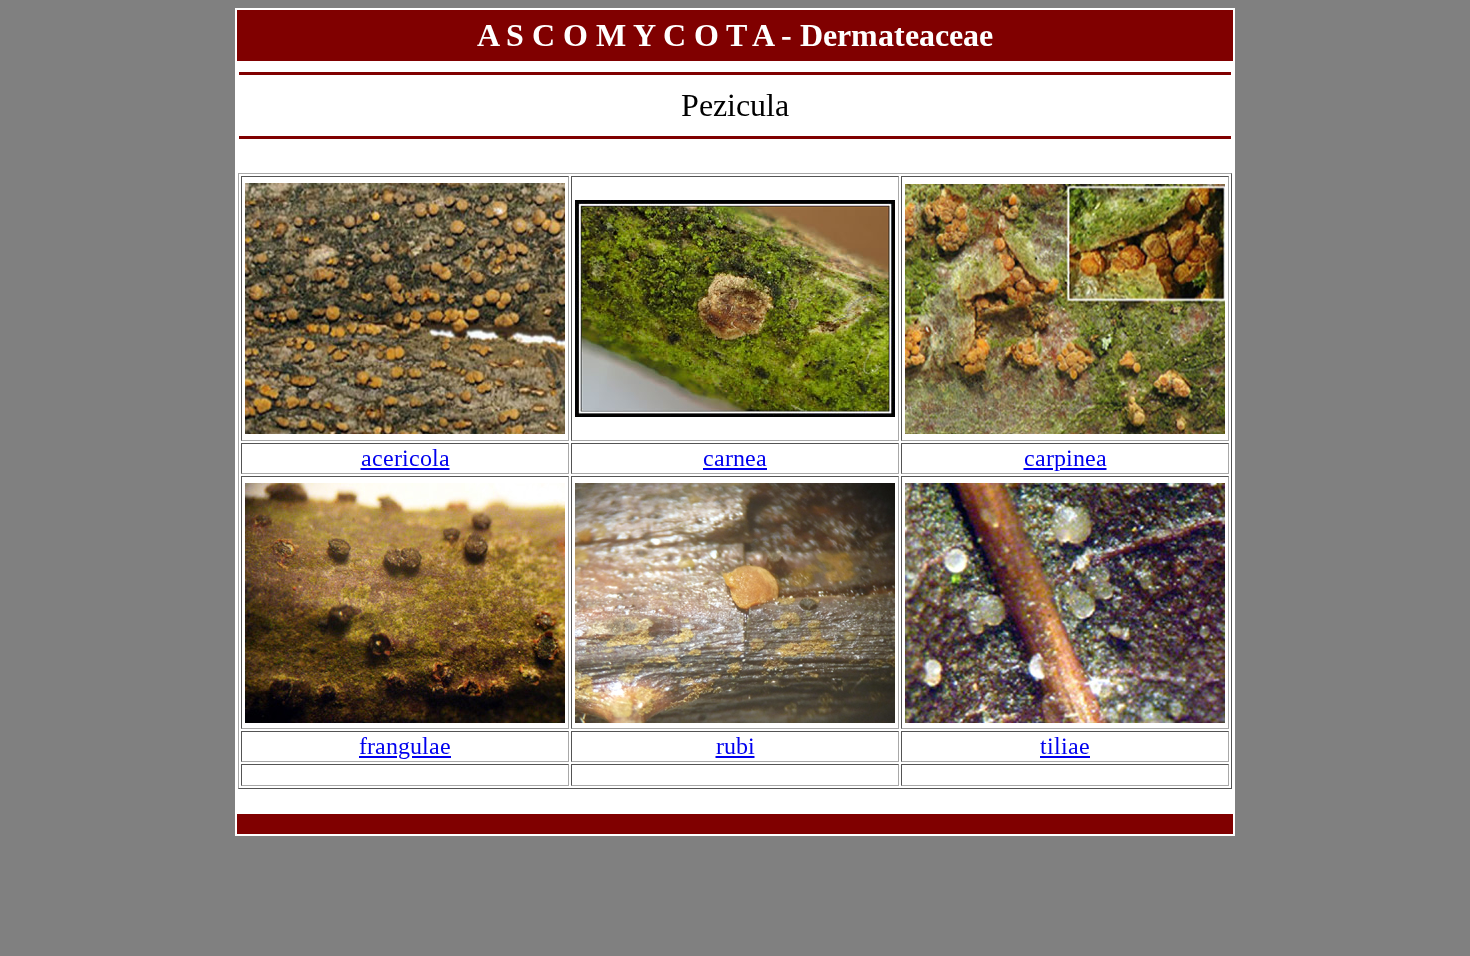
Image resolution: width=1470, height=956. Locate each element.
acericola (405, 458)
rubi (735, 746)
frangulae (405, 746)
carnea (735, 458)
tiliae (1065, 746)
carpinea (1065, 458)
